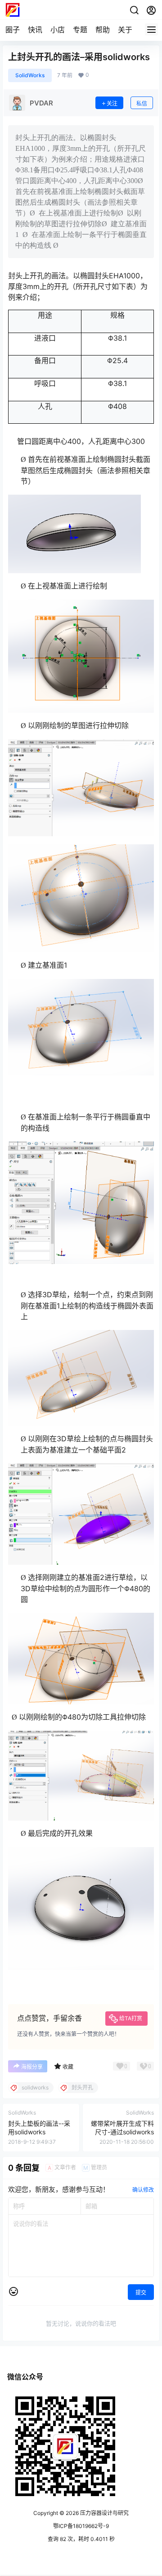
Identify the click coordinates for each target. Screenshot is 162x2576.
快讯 (35, 30)
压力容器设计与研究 (104, 2513)
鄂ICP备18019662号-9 (81, 2526)
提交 (141, 2293)
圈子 (13, 30)
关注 (112, 103)
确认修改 (143, 2190)
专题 (80, 30)
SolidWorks (30, 75)
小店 (58, 30)
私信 (142, 103)
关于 (125, 30)
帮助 (103, 30)
